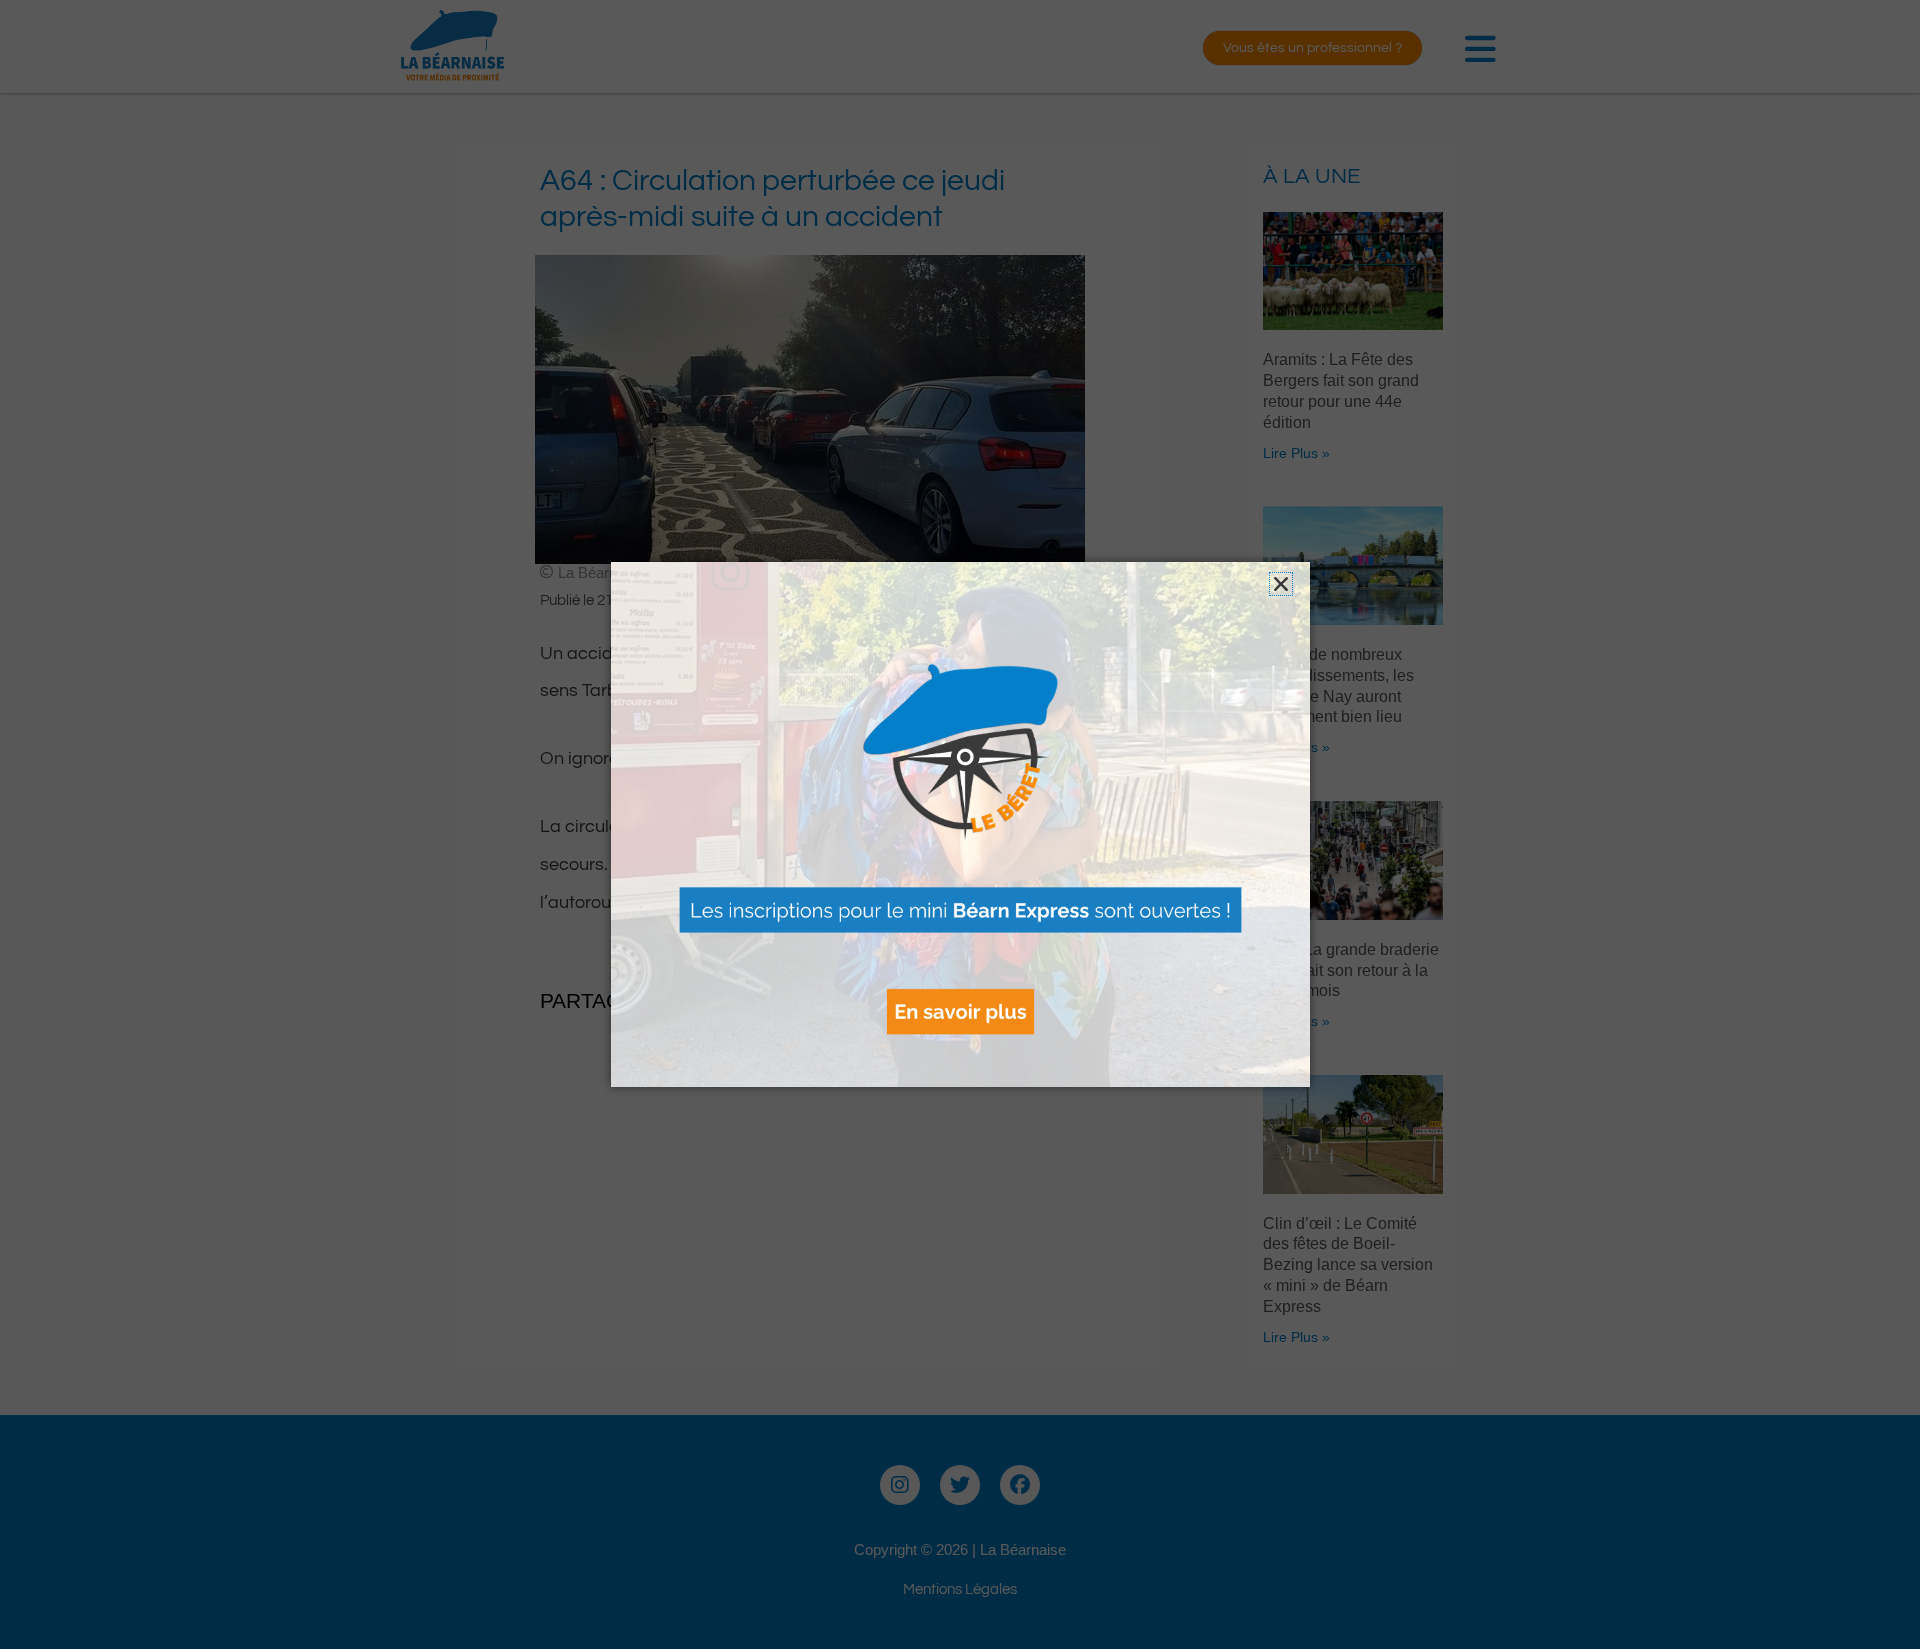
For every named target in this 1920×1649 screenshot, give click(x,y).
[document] (960, 824)
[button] (1281, 584)
